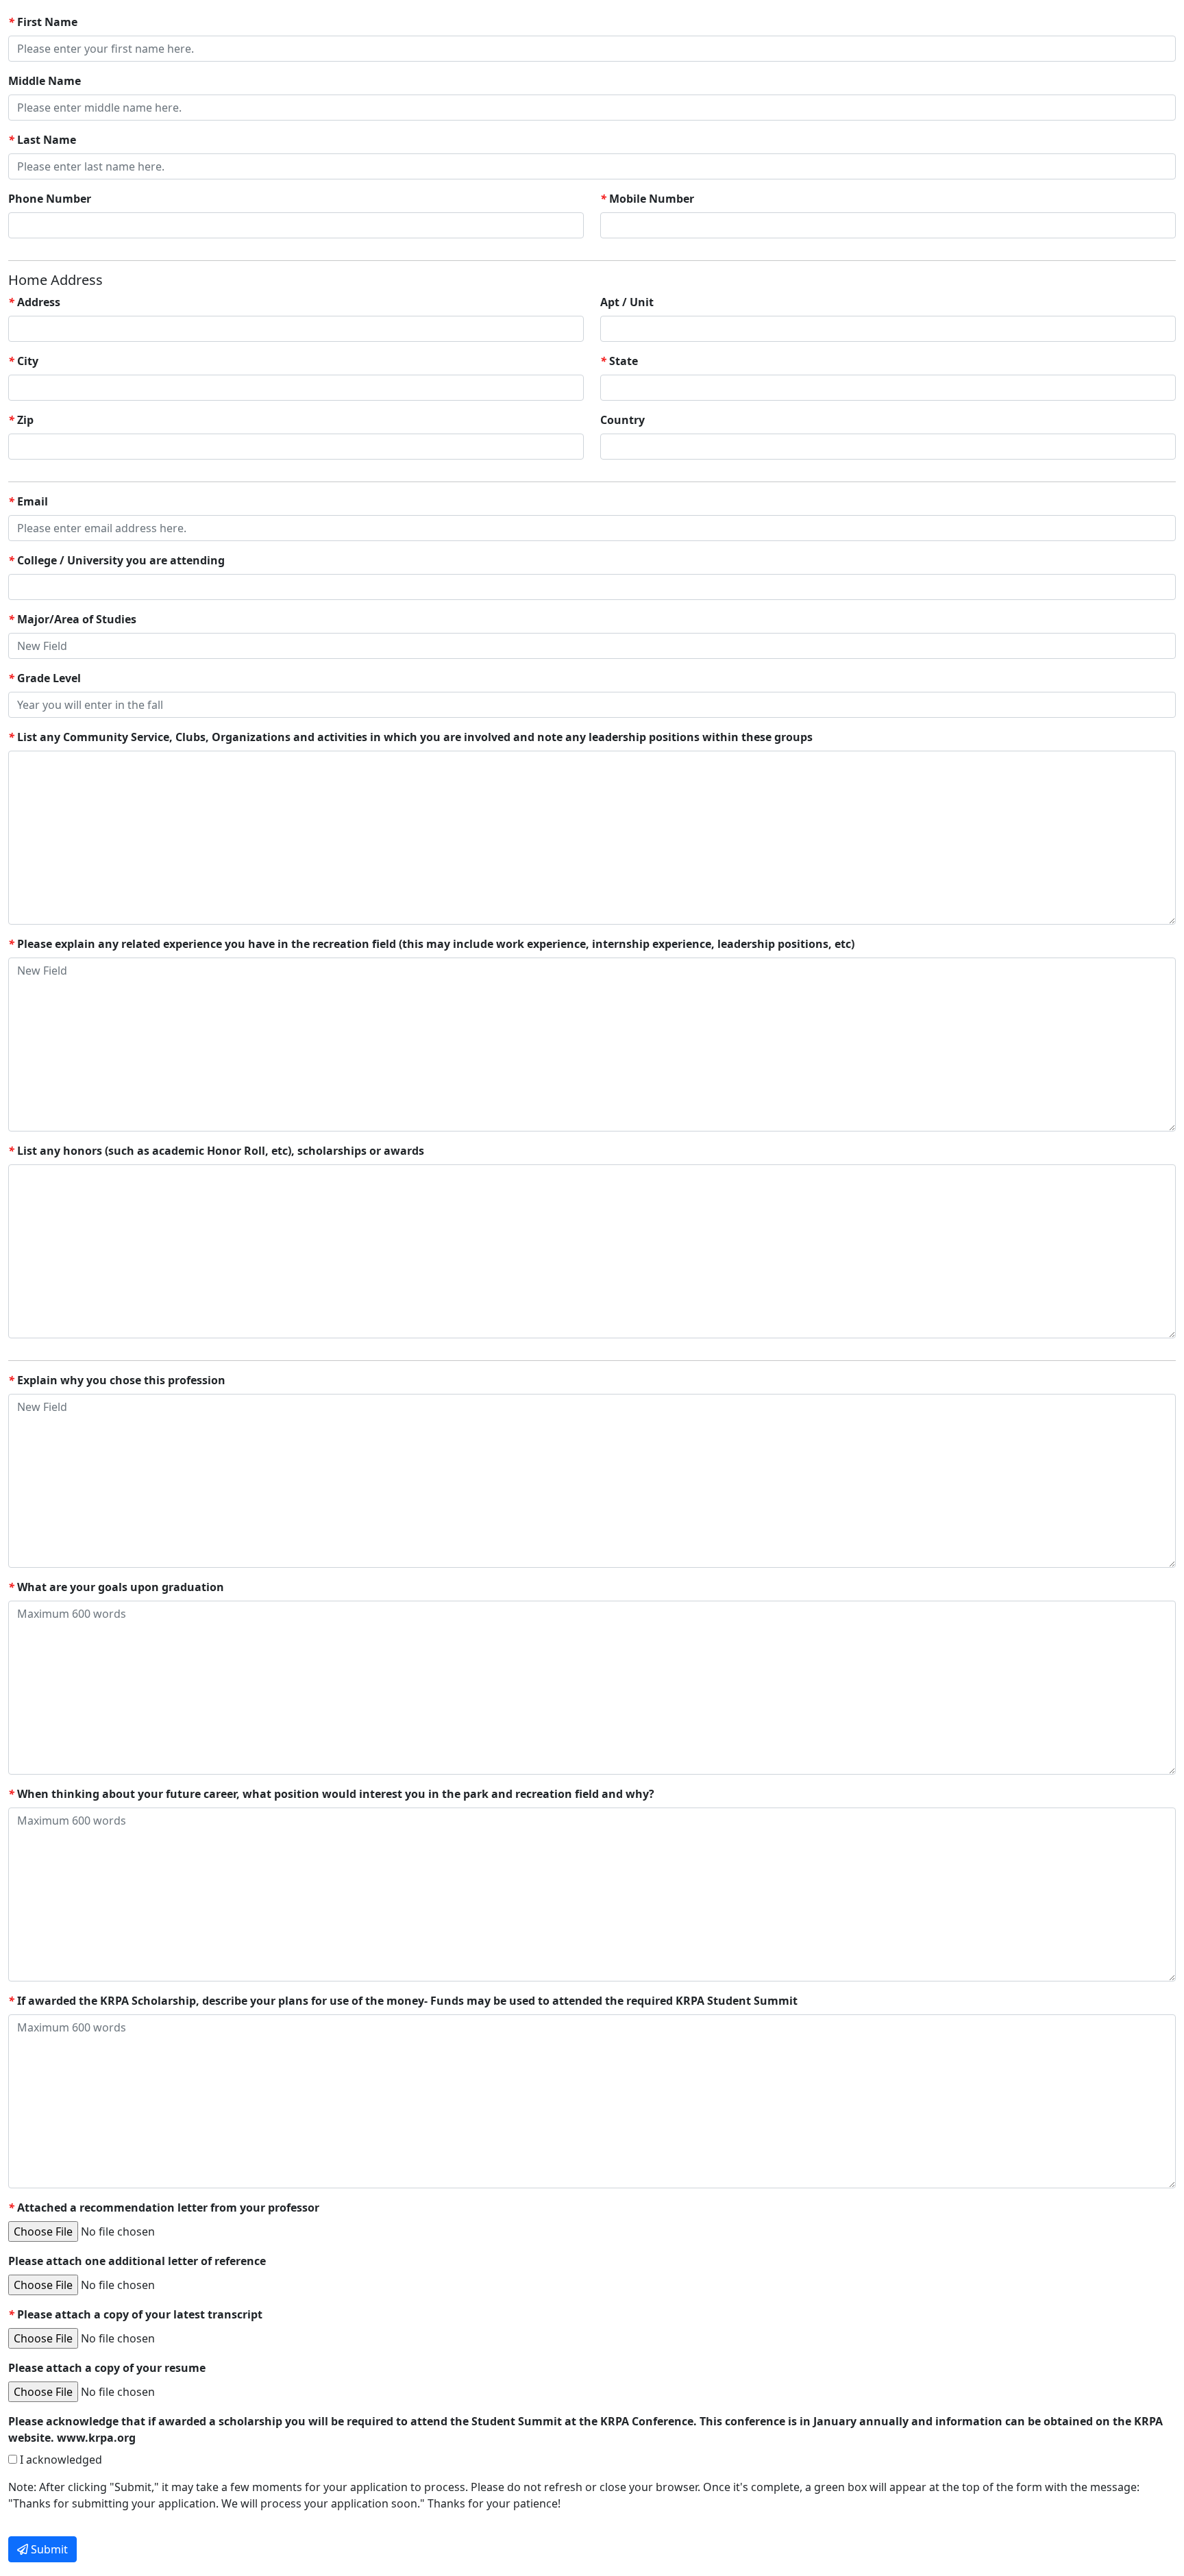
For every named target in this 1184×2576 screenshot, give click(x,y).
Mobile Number (647, 199)
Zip (21, 420)
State (619, 361)
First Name (43, 22)
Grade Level (45, 678)
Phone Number (50, 199)
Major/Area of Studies (72, 619)
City (23, 361)
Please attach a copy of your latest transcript (135, 2314)
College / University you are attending (116, 560)
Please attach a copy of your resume (107, 2368)
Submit (48, 2549)
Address (34, 302)
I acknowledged (60, 2460)
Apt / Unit (627, 302)
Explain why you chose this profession (117, 1380)
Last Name (42, 140)
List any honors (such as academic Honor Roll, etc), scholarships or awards (216, 1151)
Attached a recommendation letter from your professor (164, 2208)
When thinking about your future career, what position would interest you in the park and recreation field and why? (331, 1794)
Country (622, 420)
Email (28, 501)
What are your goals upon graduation (116, 1587)
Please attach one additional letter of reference (137, 2261)
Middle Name (45, 81)
